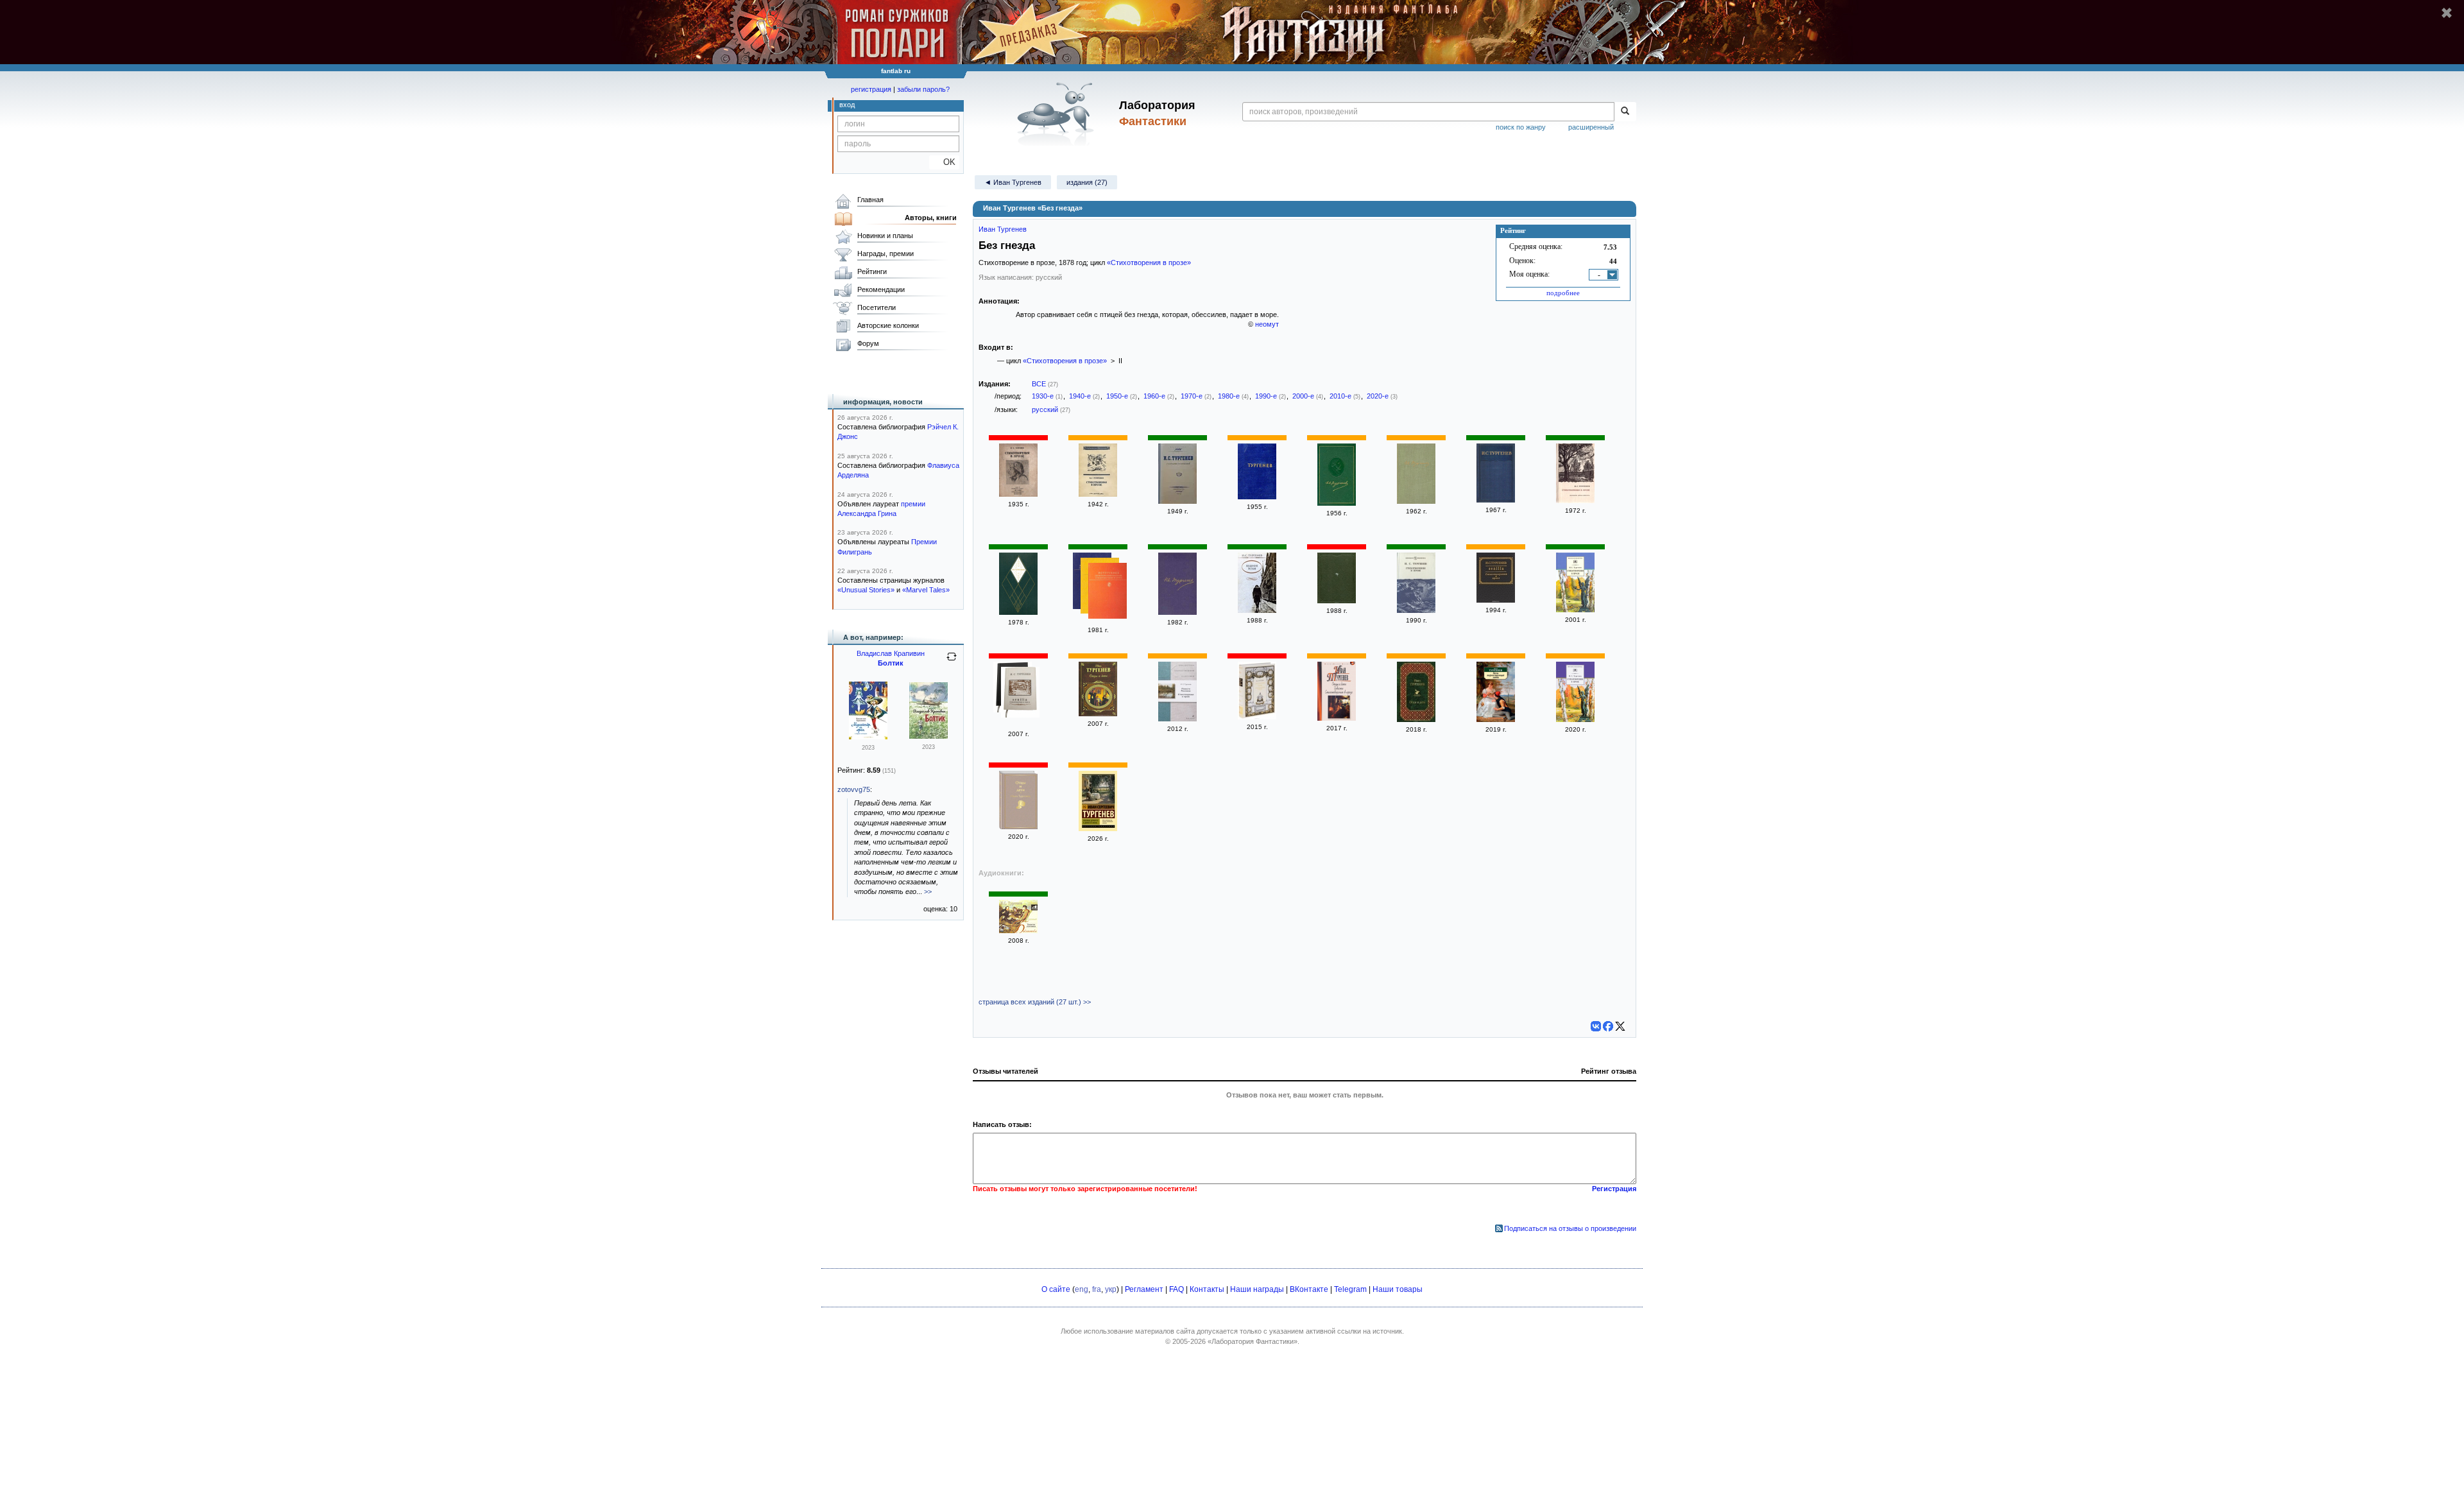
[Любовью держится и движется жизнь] (1098, 829)
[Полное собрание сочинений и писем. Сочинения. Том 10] (1177, 612)
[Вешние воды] (1257, 610)
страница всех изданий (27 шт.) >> (1035, 1002)
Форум (868, 343)
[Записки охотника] (1018, 931)
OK (944, 162)
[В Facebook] (1608, 1026)
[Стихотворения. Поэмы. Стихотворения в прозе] (1257, 717)
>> (928, 891)
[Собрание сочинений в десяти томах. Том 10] (1416, 501)
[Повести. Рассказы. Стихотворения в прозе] (1177, 719)
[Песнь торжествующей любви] (1496, 719)
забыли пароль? (923, 89)
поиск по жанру (1521, 127)
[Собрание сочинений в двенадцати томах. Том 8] (1018, 612)
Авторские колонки (888, 325)
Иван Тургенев (1003, 229)
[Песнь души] (1337, 601)
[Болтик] (928, 736)
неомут (1267, 324)
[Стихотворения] (1257, 497)
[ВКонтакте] (1596, 1026)
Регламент (1144, 1289)
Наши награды (1257, 1289)
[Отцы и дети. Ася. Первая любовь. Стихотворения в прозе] (1337, 718)
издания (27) (1087, 182)
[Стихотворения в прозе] (1018, 494)
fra (1097, 1289)
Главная (870, 200)
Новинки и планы (885, 236)
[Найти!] (1625, 112)
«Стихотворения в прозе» (1149, 262)
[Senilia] (1496, 600)
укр (1111, 1289)
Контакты (1207, 1289)
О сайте (1056, 1289)
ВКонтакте (1309, 1289)
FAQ (1176, 1289)
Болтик (891, 663)
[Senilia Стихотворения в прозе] (1020, 693)
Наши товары (1398, 1289)
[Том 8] (1337, 503)
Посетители (877, 307)
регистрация (871, 89)
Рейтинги (872, 271)
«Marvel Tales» (926, 590)
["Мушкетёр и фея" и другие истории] (868, 737)
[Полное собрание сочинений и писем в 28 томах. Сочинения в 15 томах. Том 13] (1496, 500)
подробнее (1563, 293)
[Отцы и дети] (1098, 714)
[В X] (1620, 1026)
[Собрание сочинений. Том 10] (1177, 501)
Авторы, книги (931, 218)
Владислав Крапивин (891, 653)
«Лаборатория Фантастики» (1253, 1341)
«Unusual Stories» (866, 590)
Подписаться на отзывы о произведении (1570, 1228)
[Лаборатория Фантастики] (1058, 114)
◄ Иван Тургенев (1013, 182)
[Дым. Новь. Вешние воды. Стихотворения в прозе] (1108, 592)
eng (1082, 1289)
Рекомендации (881, 289)
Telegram (1350, 1289)
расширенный (1591, 127)
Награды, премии (886, 254)
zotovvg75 (854, 789)
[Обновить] (952, 662)
